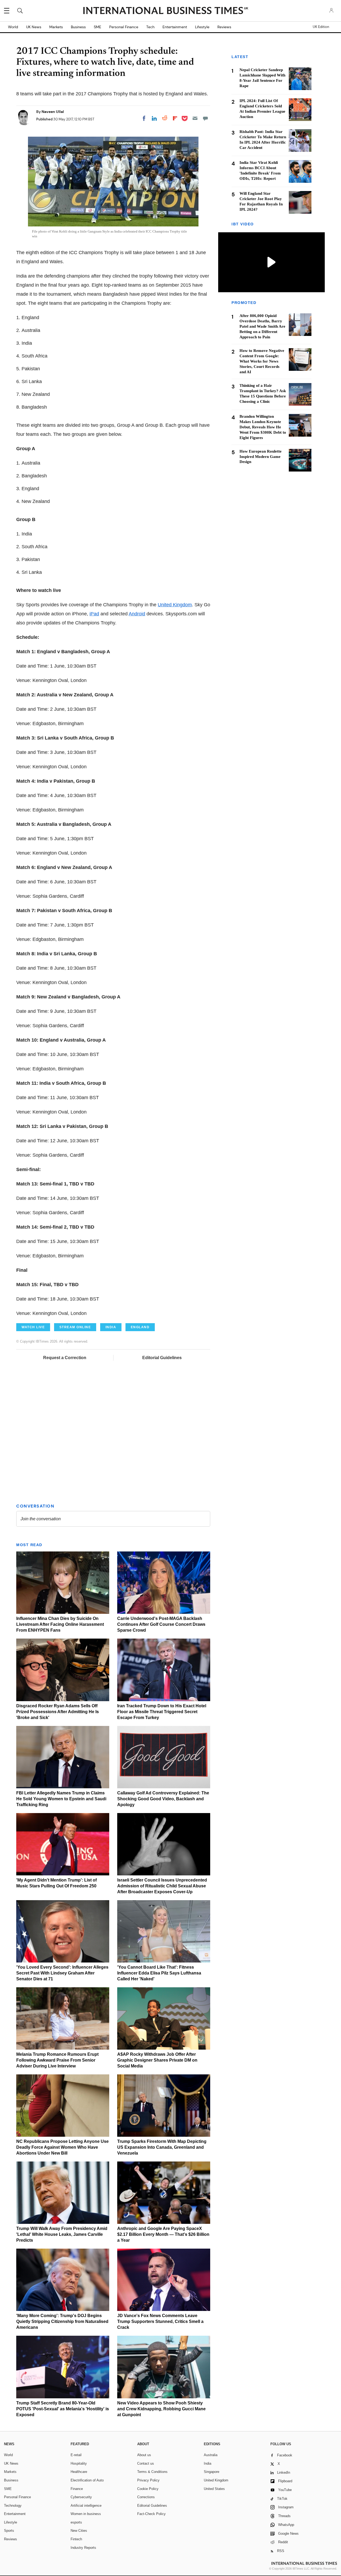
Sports (9, 2531)
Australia (211, 2455)
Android (137, 614)
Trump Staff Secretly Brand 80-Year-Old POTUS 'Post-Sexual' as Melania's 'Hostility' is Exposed (63, 2409)
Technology (13, 2506)
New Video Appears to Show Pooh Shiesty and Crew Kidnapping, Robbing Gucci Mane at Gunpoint (161, 2409)
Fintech (76, 2539)
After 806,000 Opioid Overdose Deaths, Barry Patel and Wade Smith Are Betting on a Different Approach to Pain (262, 326)
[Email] (195, 118)
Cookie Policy (148, 2489)
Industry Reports (83, 2548)
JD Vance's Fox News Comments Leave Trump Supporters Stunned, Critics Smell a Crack (160, 2321)
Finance (77, 2489)
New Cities (79, 2531)
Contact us (146, 2463)
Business (78, 27)
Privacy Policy (148, 2480)
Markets (56, 27)
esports (76, 2522)
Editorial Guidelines (162, 1358)
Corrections (146, 2497)
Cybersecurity (81, 2497)
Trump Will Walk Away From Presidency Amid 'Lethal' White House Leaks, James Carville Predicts (62, 2234)
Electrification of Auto (87, 2480)
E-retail (76, 2455)
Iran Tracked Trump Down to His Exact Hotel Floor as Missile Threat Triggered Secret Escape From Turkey (162, 1712)
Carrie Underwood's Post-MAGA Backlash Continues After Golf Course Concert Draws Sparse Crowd (161, 1624)
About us (144, 2455)
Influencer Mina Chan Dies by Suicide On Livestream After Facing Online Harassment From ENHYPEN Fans (60, 1624)
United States (214, 2489)
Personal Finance (124, 27)
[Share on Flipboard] (175, 118)
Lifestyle (202, 27)
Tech (150, 27)
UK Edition (321, 27)
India (208, 2463)
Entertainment (175, 27)
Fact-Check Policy (151, 2514)
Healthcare (79, 2472)
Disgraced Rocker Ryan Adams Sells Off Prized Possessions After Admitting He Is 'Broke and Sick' (58, 1712)
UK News (34, 27)
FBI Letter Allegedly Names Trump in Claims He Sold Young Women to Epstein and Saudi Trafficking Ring (61, 1799)
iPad (94, 614)
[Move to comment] (205, 118)
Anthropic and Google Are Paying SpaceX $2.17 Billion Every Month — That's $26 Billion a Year (163, 2234)
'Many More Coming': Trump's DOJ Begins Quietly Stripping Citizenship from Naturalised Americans (62, 2321)
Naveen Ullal (53, 112)
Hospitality (79, 2463)
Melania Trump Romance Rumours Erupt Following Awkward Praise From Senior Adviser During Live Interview (57, 2060)
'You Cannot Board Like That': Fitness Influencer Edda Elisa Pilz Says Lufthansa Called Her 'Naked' (159, 1973)
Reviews (224, 27)
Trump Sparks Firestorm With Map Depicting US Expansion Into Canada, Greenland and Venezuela (162, 2147)
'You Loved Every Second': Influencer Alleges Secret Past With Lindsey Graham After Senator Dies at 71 (62, 1973)
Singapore (212, 2472)
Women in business (86, 2514)
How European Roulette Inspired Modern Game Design (261, 457)
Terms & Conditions (152, 2472)
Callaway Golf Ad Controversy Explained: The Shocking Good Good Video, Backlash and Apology (163, 1799)
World (13, 27)
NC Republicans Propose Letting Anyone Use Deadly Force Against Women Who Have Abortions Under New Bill (62, 2147)
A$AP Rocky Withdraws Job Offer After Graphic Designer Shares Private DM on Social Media (157, 2060)
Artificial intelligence (86, 2506)
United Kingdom (175, 605)
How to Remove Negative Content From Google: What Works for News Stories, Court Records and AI (262, 361)
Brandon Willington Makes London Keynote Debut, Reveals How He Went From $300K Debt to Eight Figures (263, 427)
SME (98, 27)
